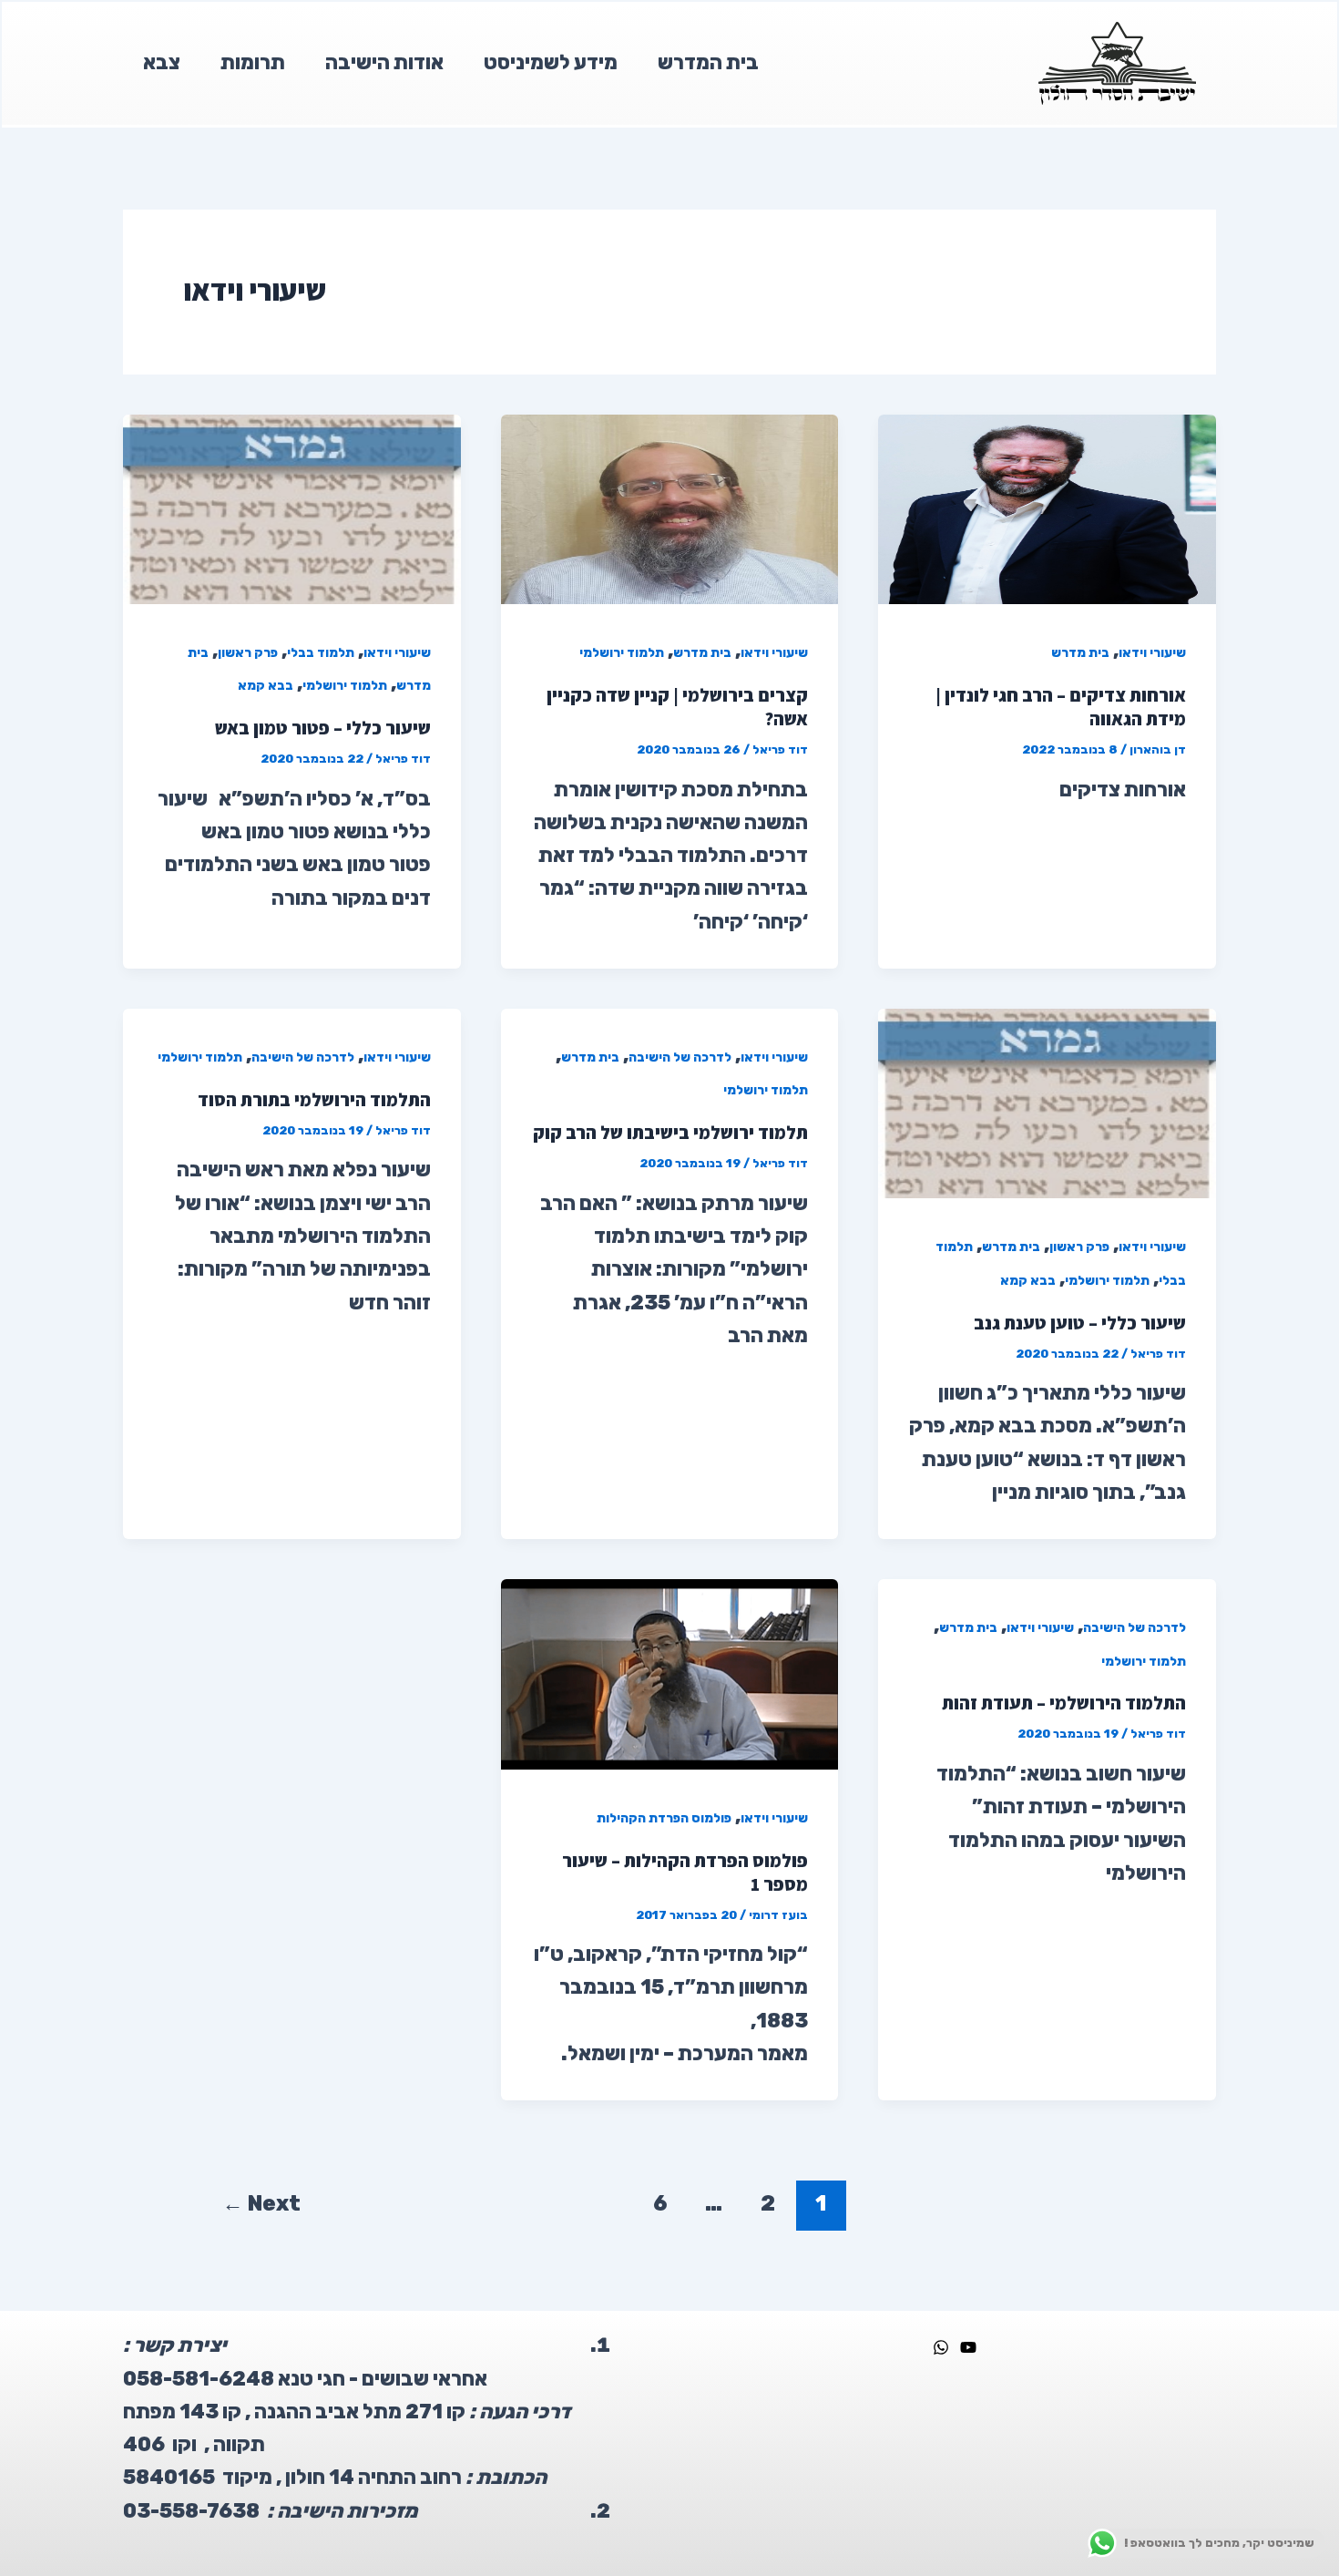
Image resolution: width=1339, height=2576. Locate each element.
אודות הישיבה (384, 62)
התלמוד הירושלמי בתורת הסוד (314, 1100)
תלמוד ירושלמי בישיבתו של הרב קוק (670, 1133)
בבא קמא (266, 686)
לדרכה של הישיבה (680, 1057)
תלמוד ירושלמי (622, 653)
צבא (162, 62)
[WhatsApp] (941, 2347)
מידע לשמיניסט (551, 62)
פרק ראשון (248, 653)
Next (261, 2203)
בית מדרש (1080, 653)
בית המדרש (708, 62)
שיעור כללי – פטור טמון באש (323, 728)
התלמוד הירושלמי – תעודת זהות (1064, 1703)
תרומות (253, 62)
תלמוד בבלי (321, 653)
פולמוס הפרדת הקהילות (664, 1818)
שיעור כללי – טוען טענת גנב (1080, 1323)
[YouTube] (968, 2347)
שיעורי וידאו (1152, 653)
